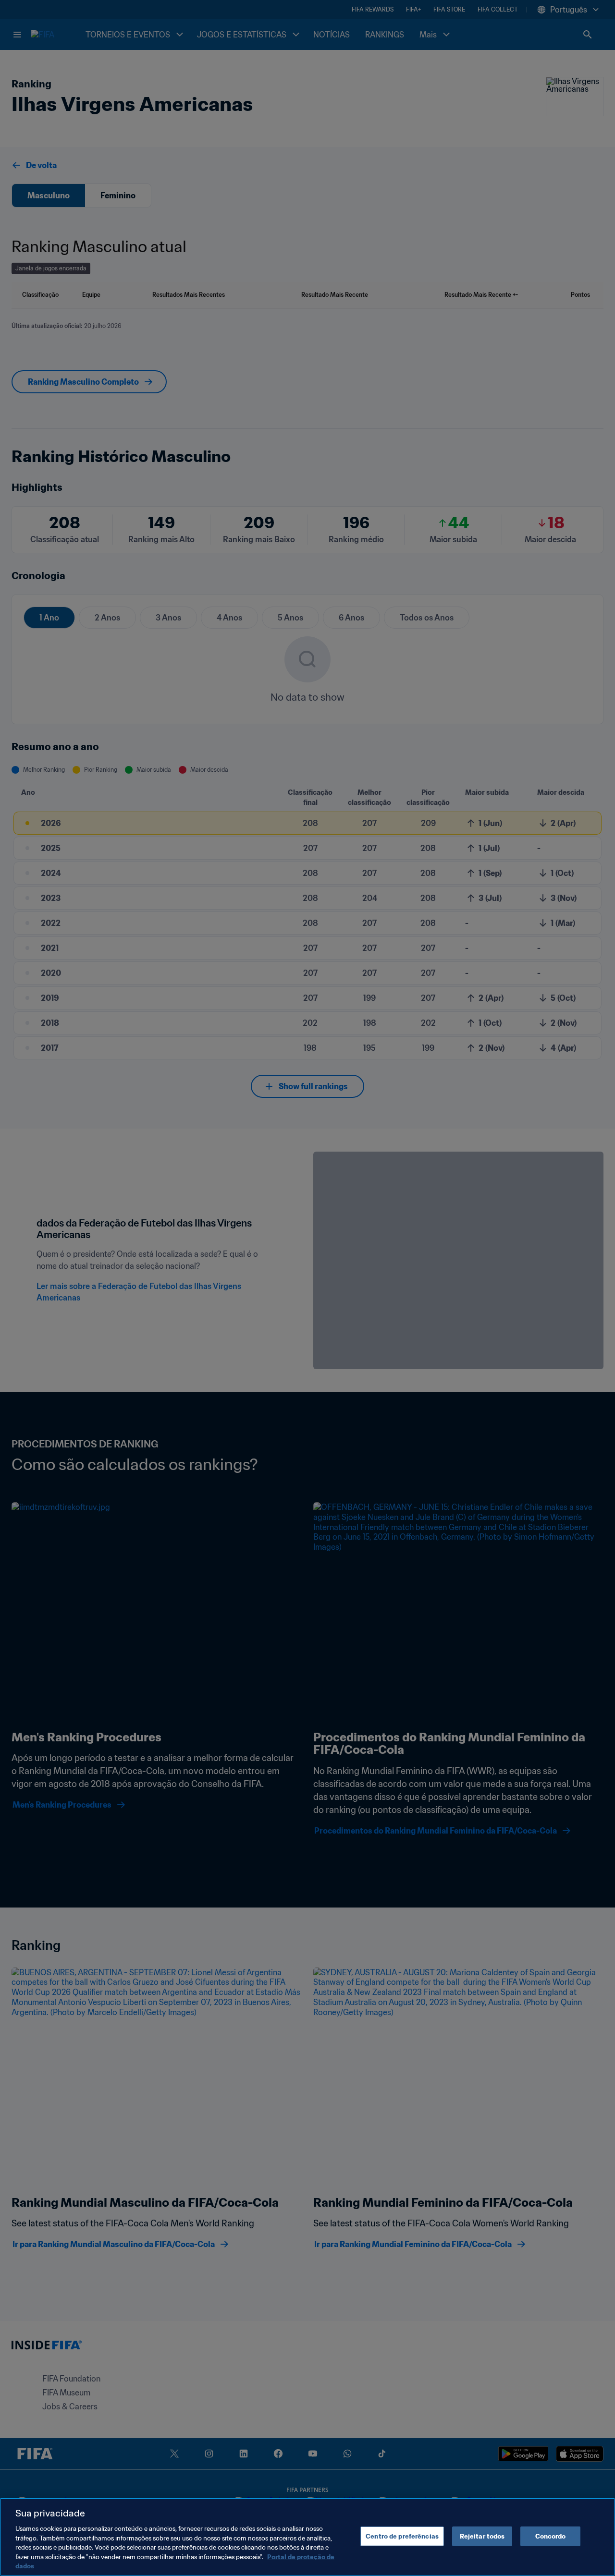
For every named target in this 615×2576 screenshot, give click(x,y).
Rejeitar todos (482, 2536)
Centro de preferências (402, 2536)
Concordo (551, 2536)
